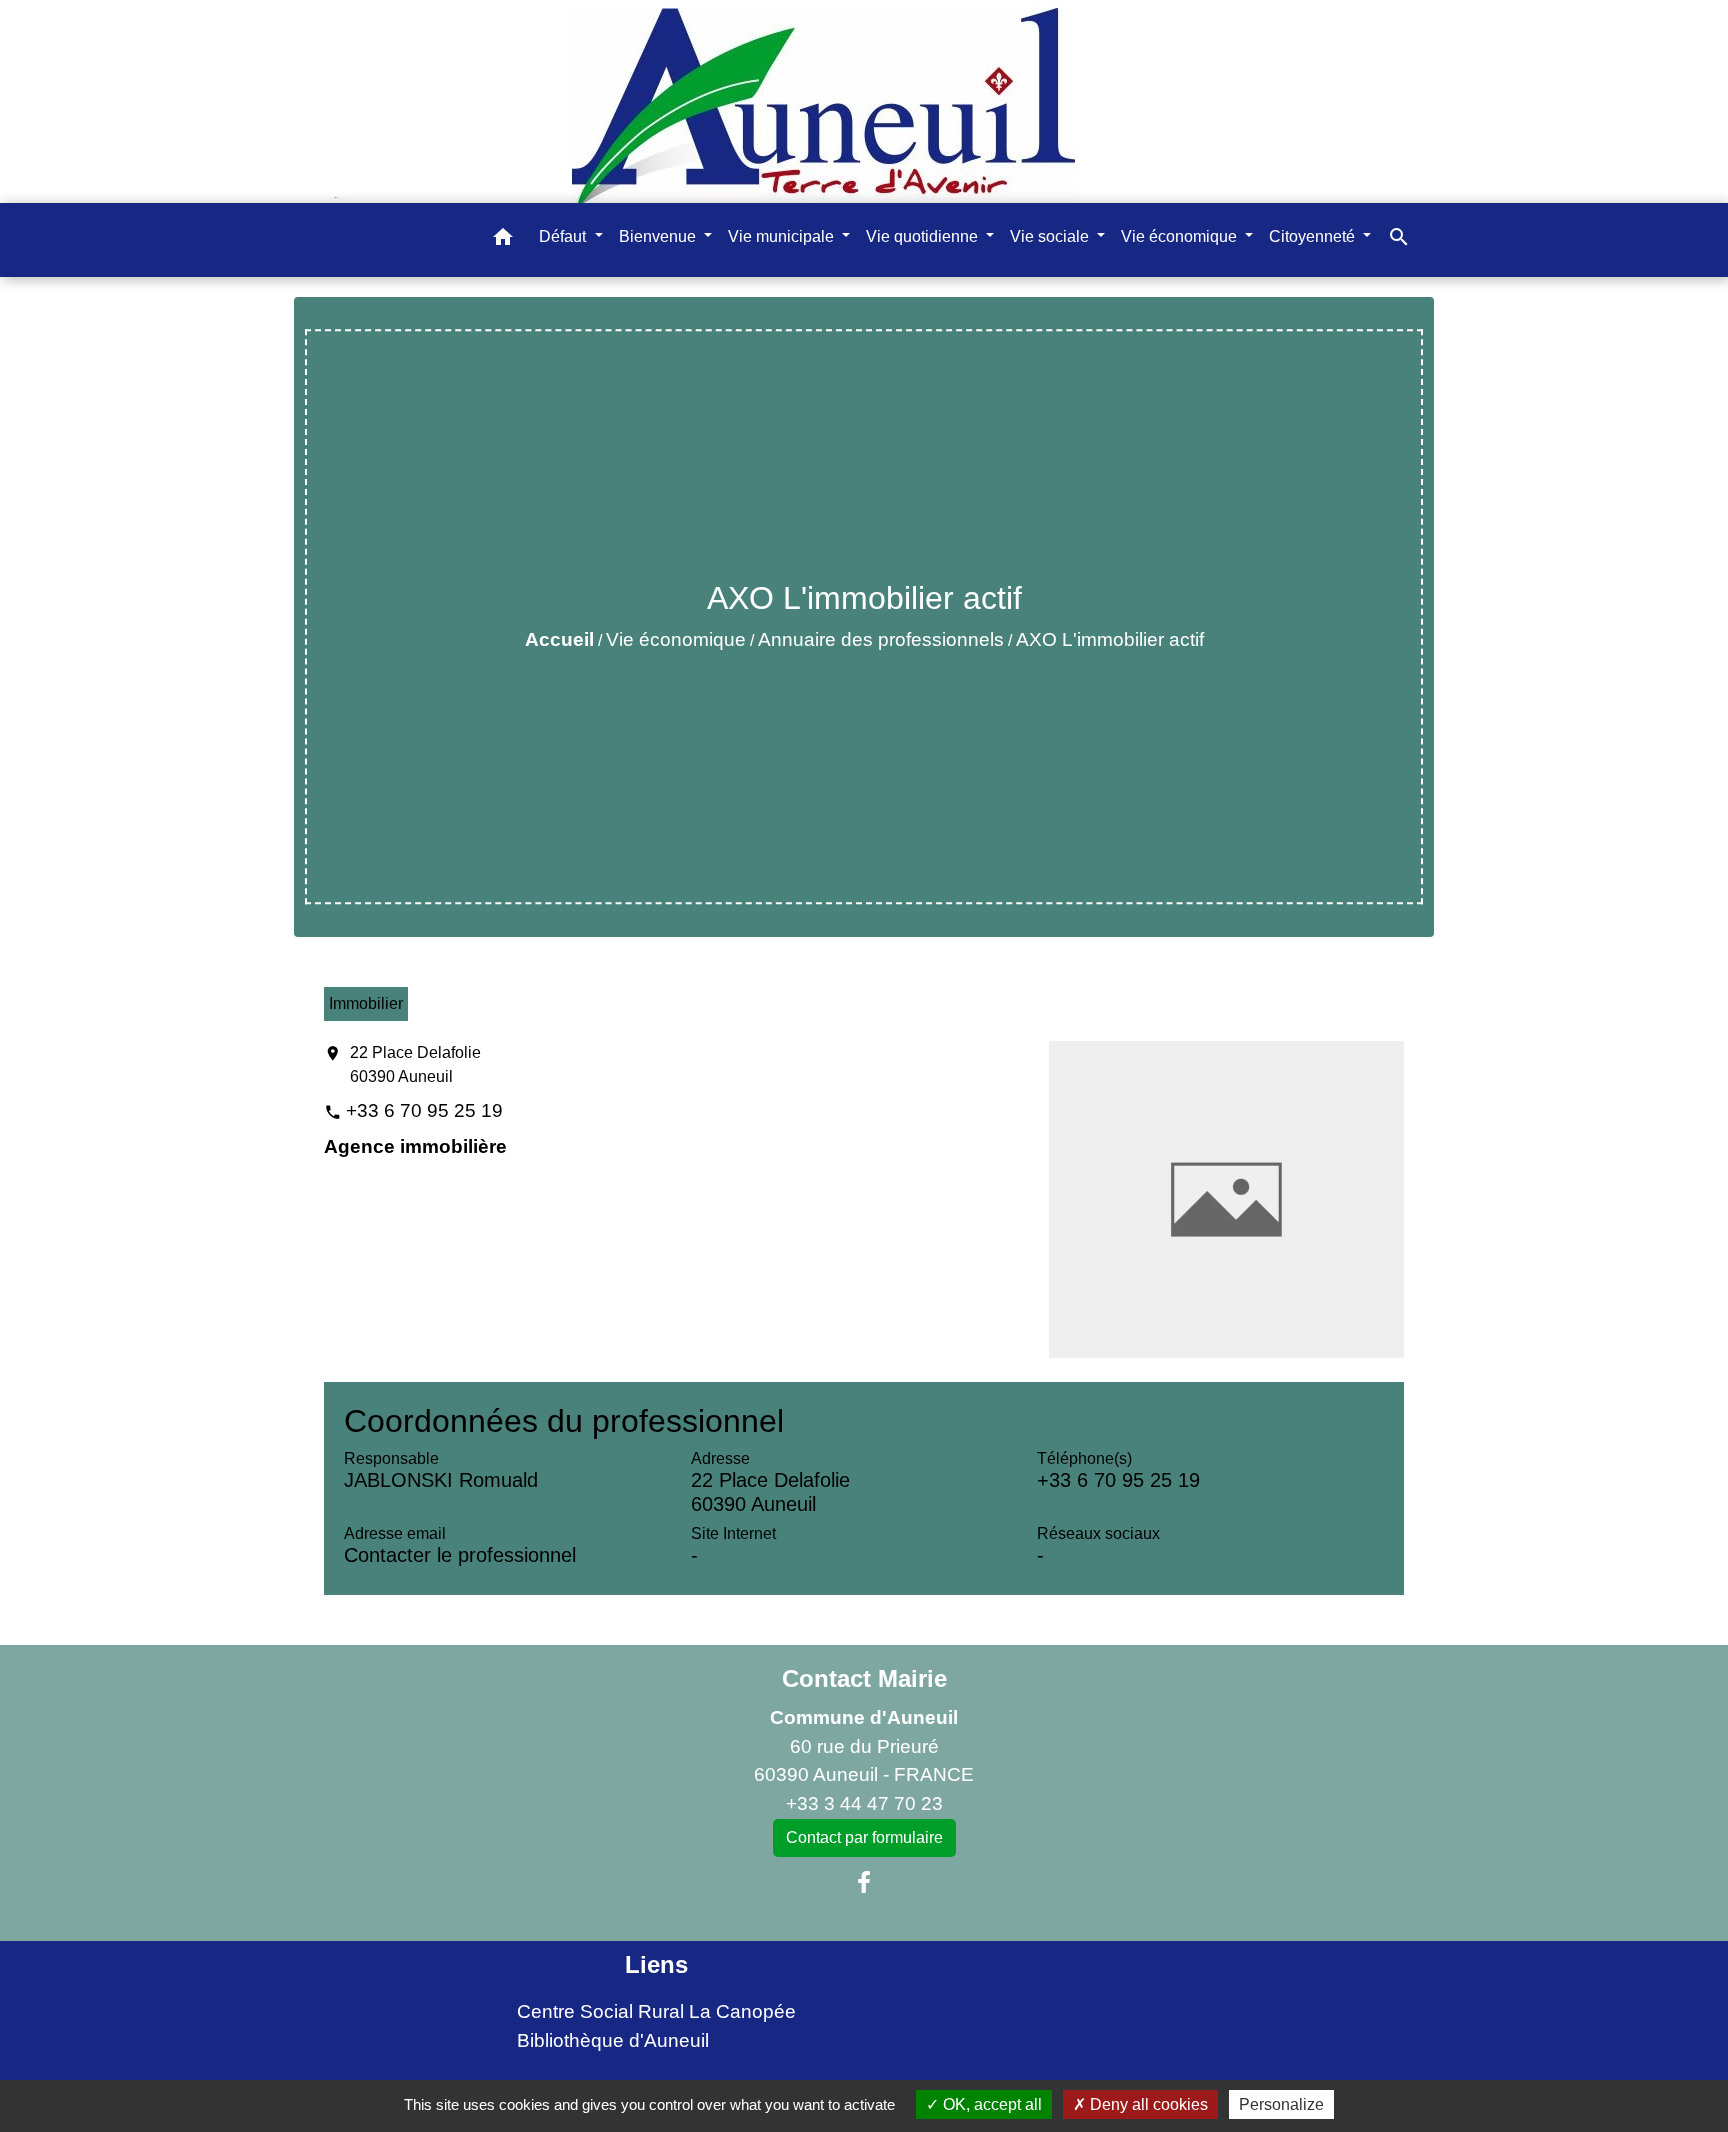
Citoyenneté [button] (1314, 236)
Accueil (559, 639)
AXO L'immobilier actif (1110, 639)
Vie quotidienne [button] (924, 236)
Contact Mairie (864, 1678)
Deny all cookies (1147, 2104)
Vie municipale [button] (783, 236)
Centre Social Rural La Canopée (656, 2011)
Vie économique (676, 639)
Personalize (1281, 2104)
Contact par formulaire (864, 1837)
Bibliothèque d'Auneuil (613, 2040)
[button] (503, 240)
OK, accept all (990, 2104)
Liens (656, 1964)
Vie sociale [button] (1051, 236)
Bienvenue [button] (659, 236)
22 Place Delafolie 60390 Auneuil (415, 1064)
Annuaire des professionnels (881, 639)
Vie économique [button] (1181, 236)
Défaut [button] (564, 236)
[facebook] (864, 1883)
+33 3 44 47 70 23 (864, 1803)
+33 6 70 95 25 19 (424, 1110)
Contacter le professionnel (460, 1555)
